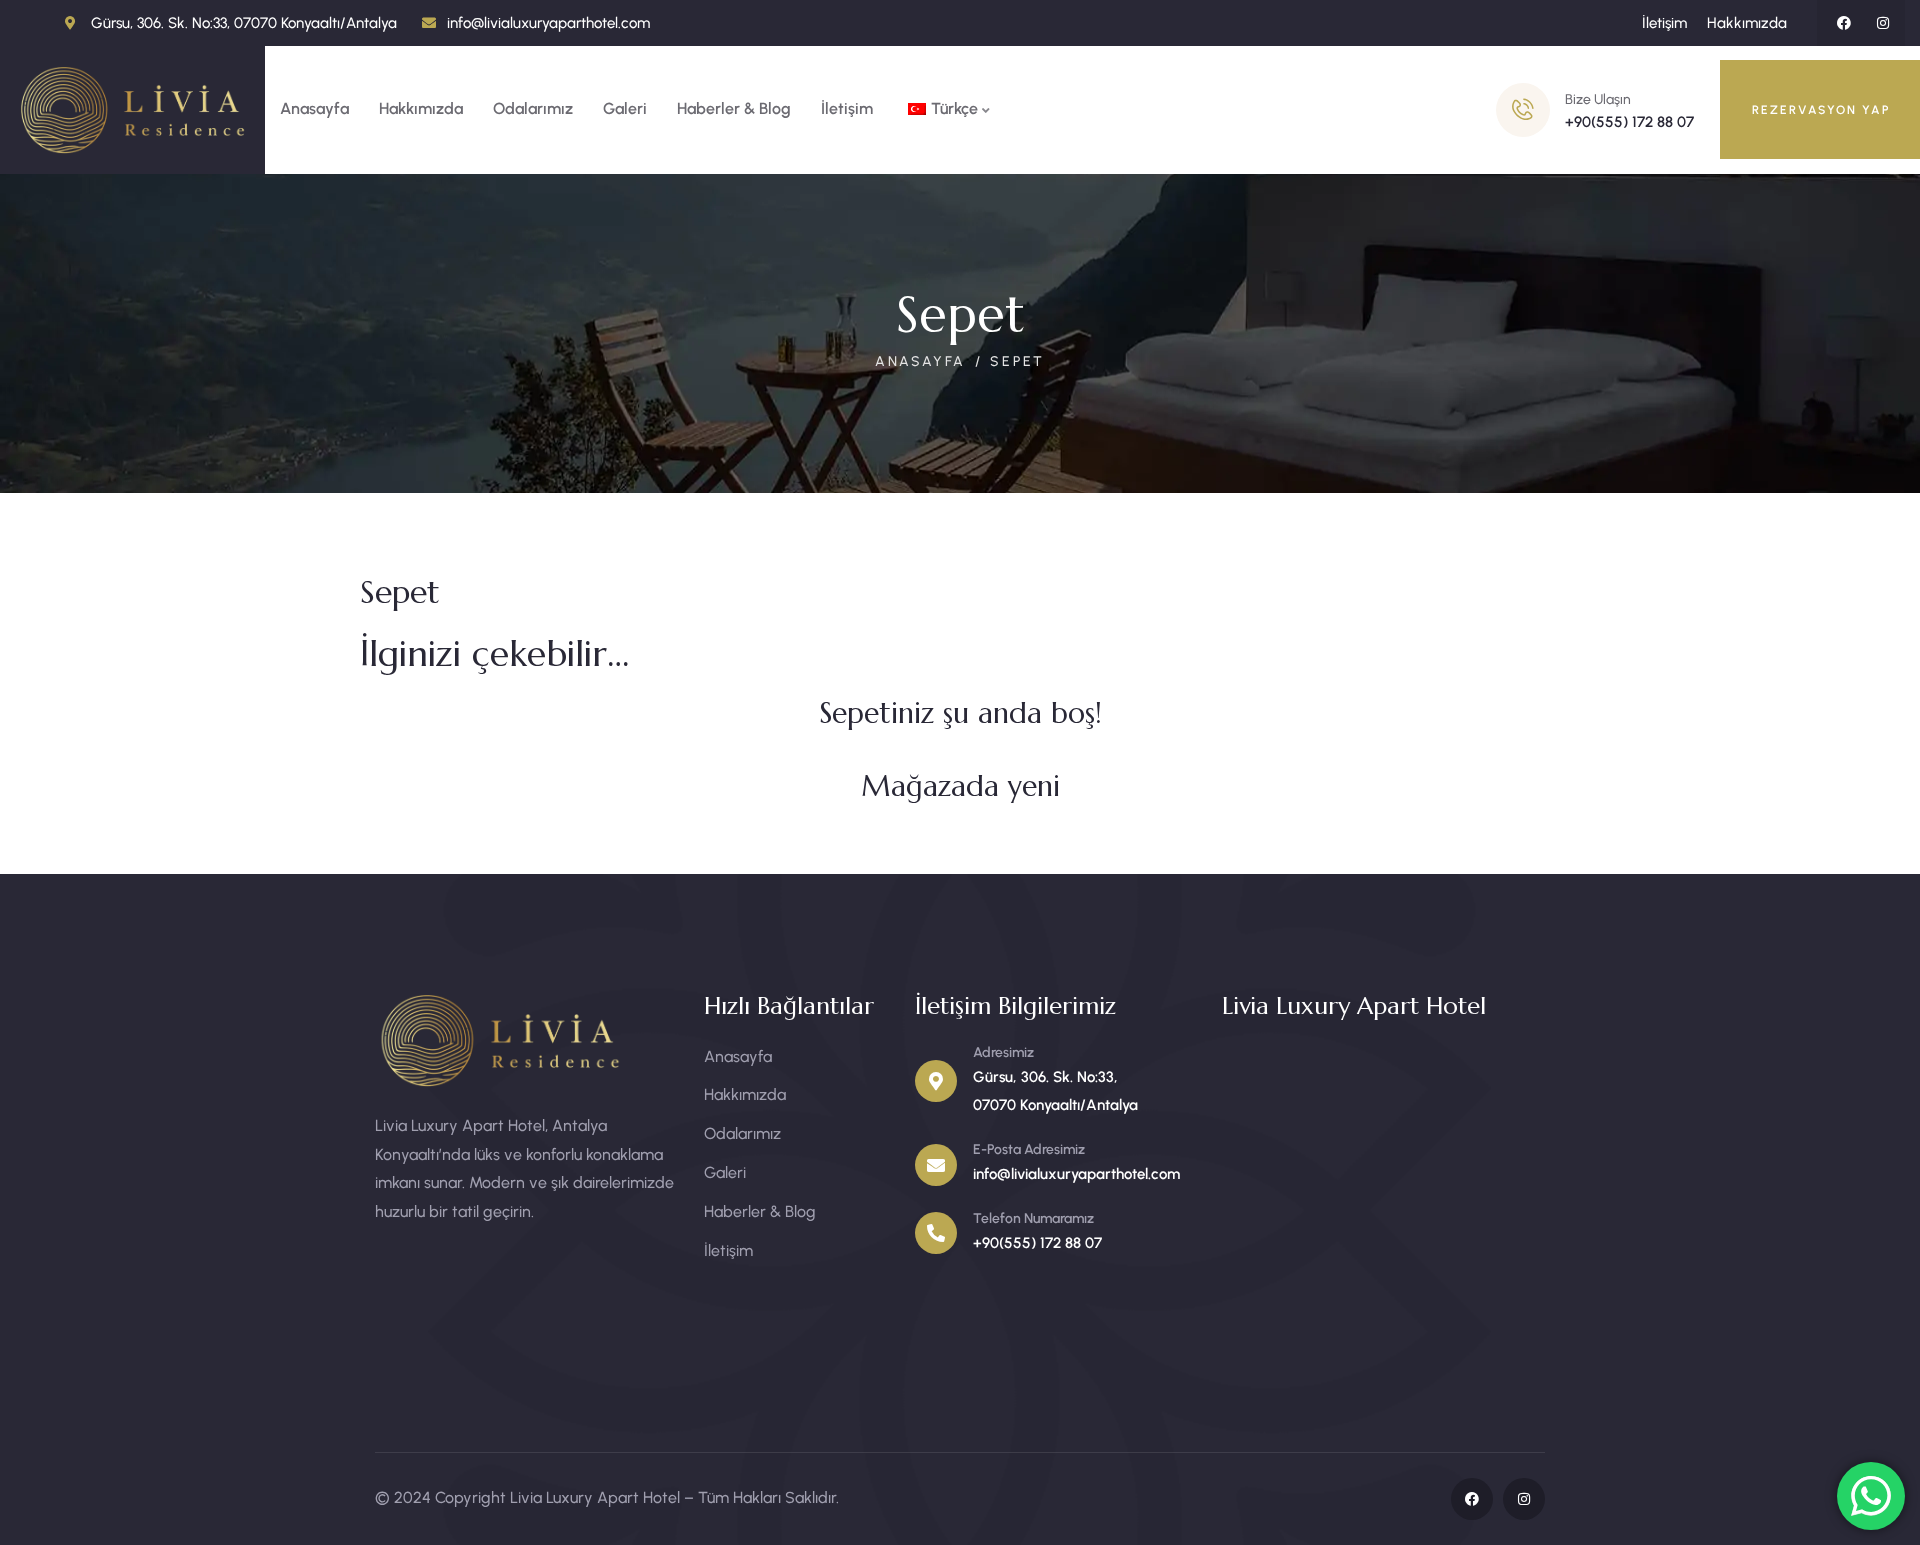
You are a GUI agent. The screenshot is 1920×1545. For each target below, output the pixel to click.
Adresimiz (1003, 1052)
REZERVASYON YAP (1821, 110)
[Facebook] (1844, 23)
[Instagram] (1883, 23)
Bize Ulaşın (1598, 99)
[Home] (132, 110)
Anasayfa (920, 361)
